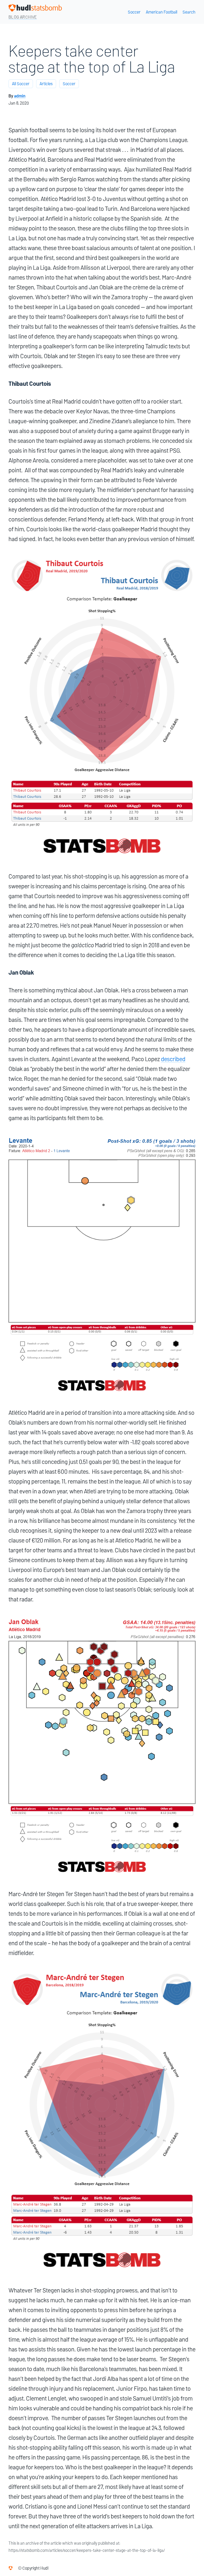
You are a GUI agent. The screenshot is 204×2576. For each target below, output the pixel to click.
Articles (46, 84)
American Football (161, 12)
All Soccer (21, 84)
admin (20, 96)
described (173, 1059)
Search (189, 12)
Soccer (134, 12)
